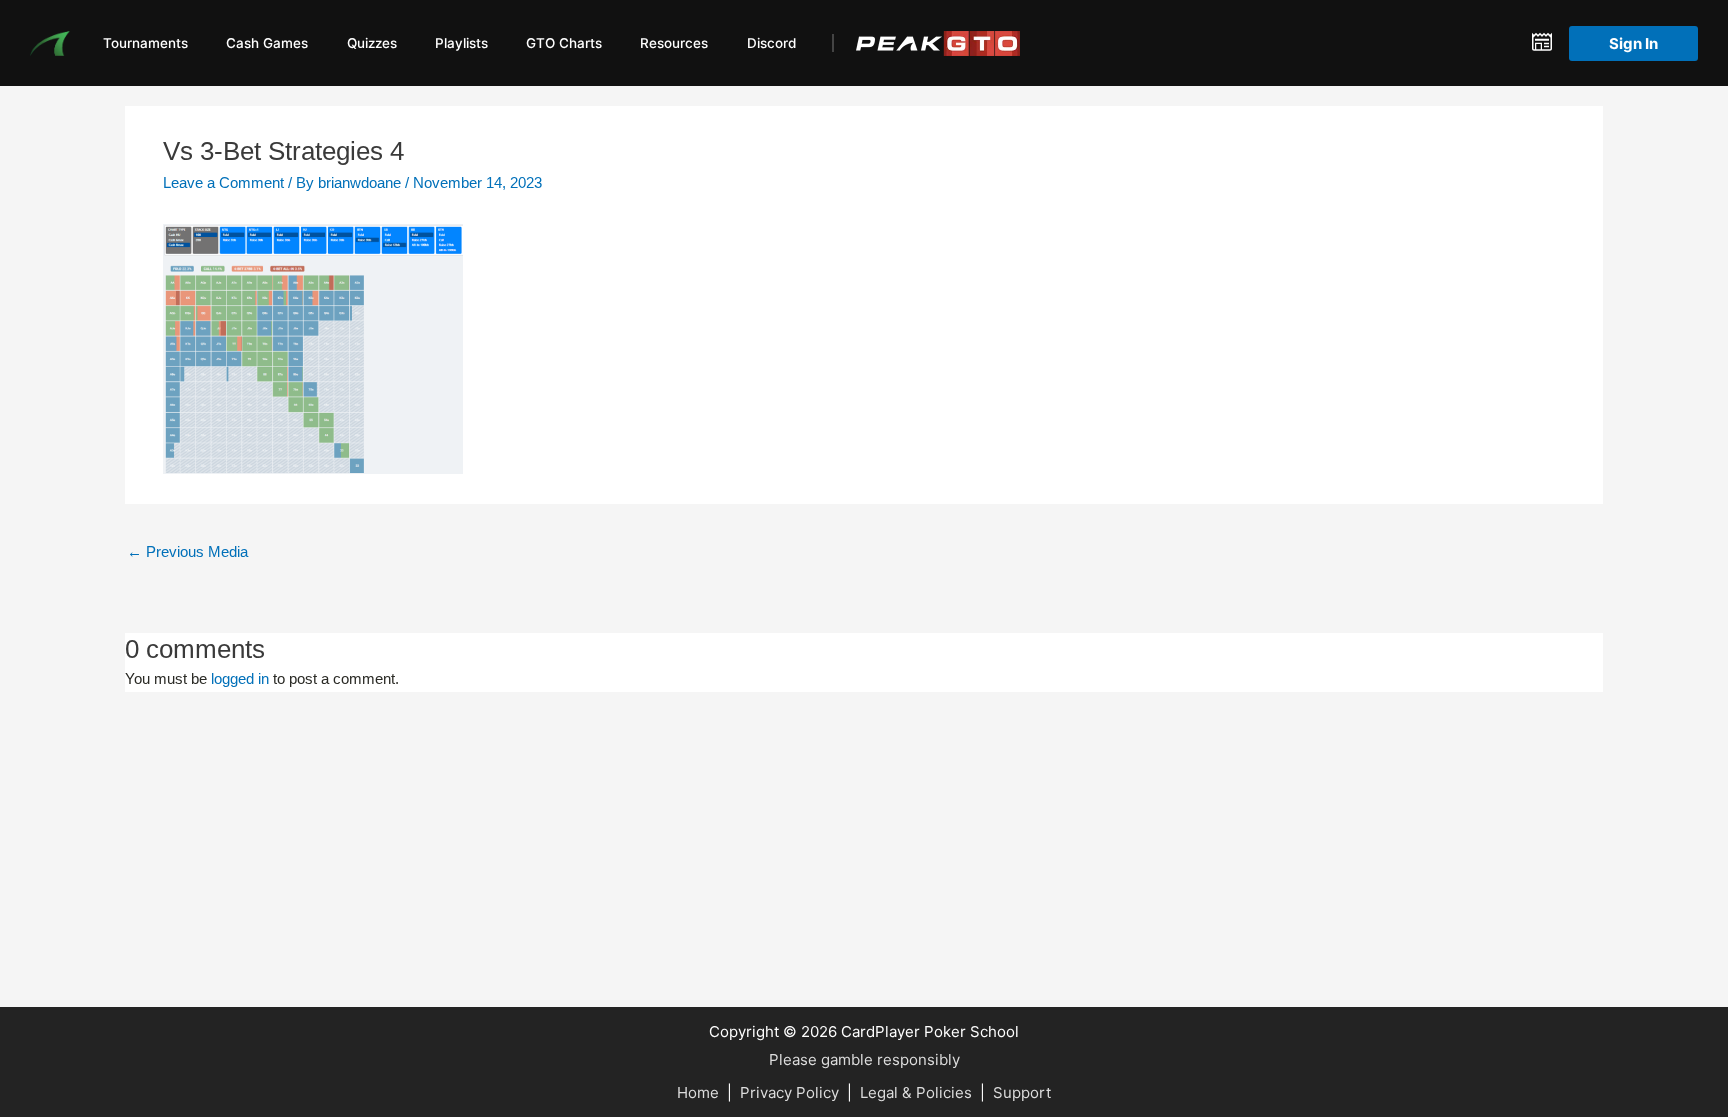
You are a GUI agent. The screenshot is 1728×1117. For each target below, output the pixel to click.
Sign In (1633, 43)
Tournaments (145, 43)
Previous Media (187, 551)
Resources (674, 43)
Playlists (461, 43)
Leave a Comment (223, 182)
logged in (240, 678)
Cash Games (267, 43)
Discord (771, 43)
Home (698, 1092)
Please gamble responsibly (864, 1059)
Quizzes (372, 43)
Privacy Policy (789, 1092)
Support (1022, 1092)
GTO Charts (564, 43)
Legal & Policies (916, 1092)
